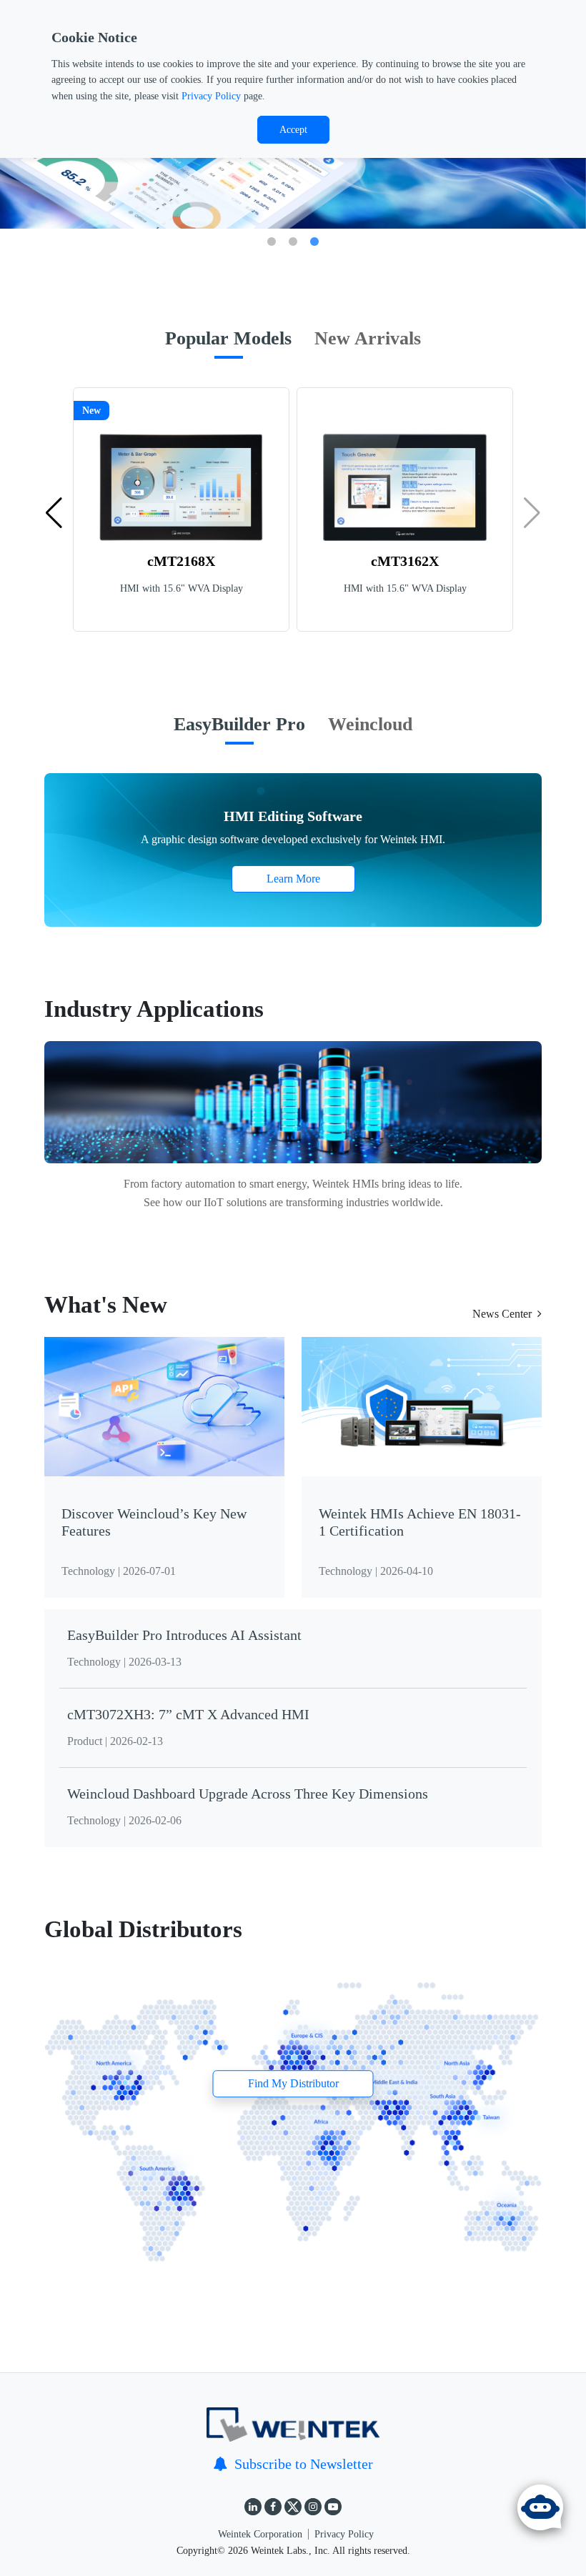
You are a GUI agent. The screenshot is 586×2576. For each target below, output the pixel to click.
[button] (54, 513)
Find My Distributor (293, 2083)
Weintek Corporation (260, 2534)
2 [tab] (293, 242)
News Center (502, 1314)
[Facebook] (273, 2507)
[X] (293, 2507)
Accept (293, 130)
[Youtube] (333, 2507)
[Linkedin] (253, 2507)
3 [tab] (314, 242)
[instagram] (313, 2507)
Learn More (293, 879)
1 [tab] (272, 242)
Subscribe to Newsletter (304, 2464)
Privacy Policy (211, 96)
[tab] (228, 346)
